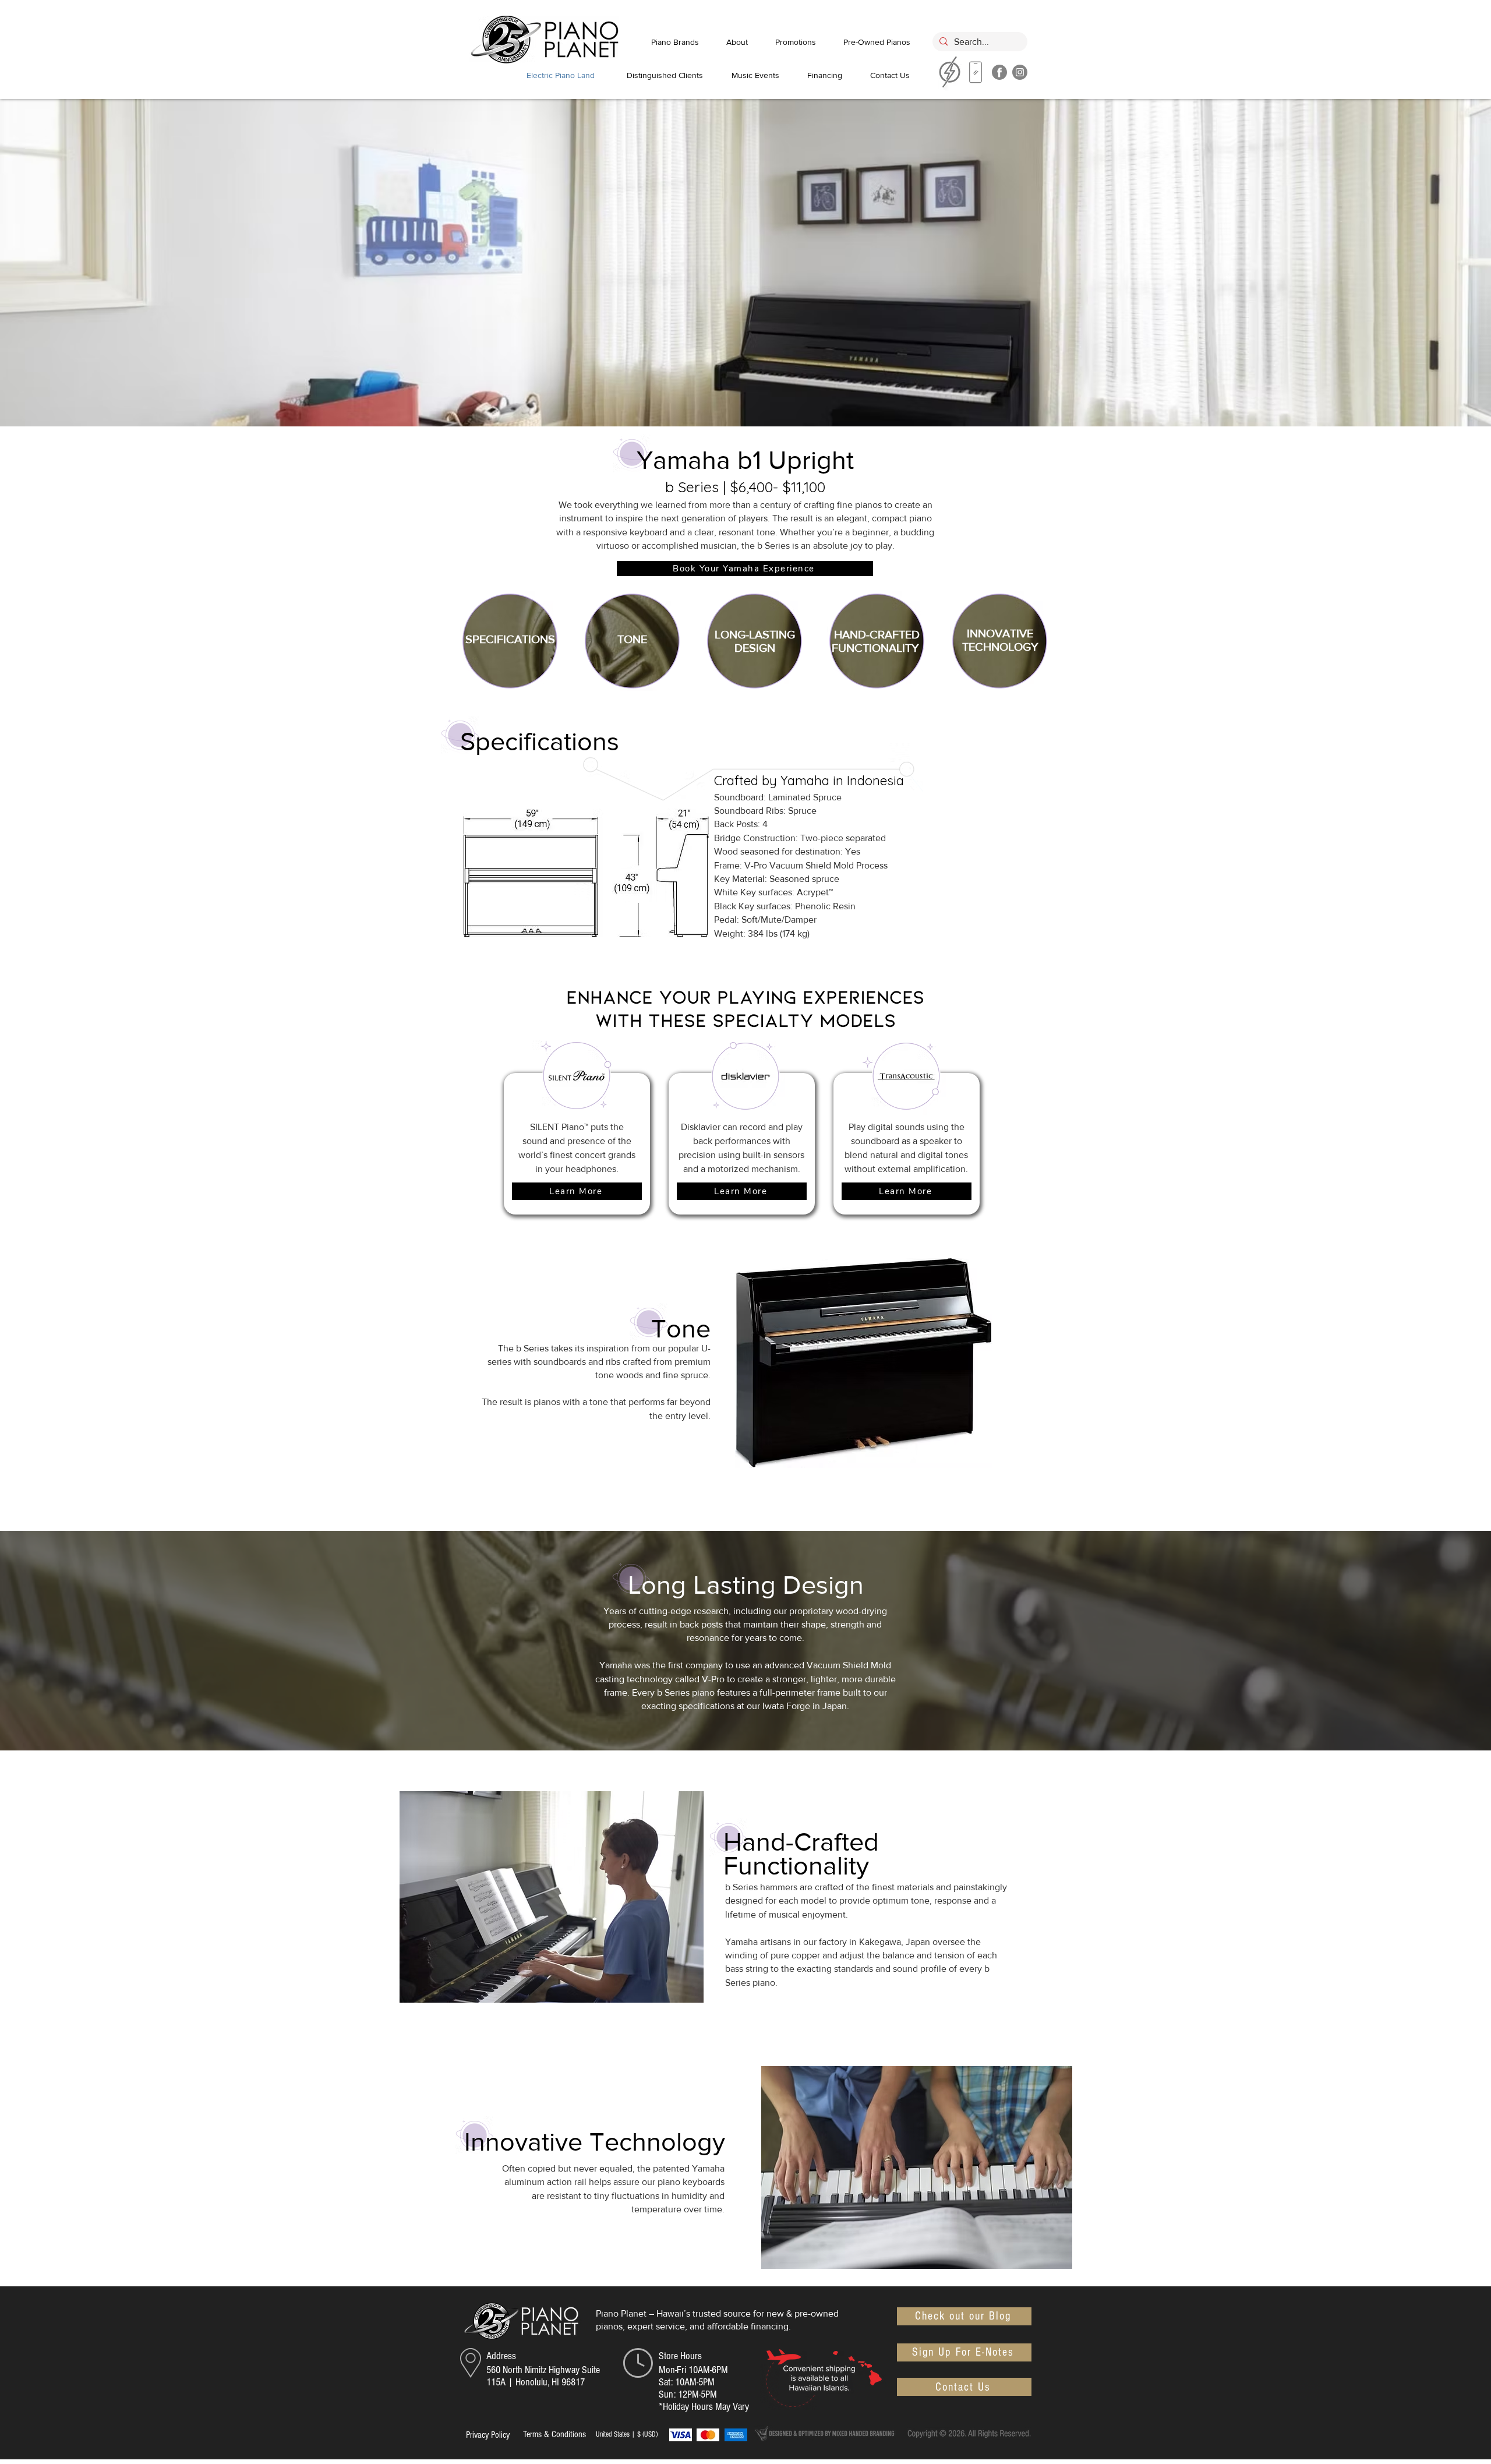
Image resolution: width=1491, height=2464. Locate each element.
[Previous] (66, 840)
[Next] (1425, 840)
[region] (976, 75)
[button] (745, 569)
